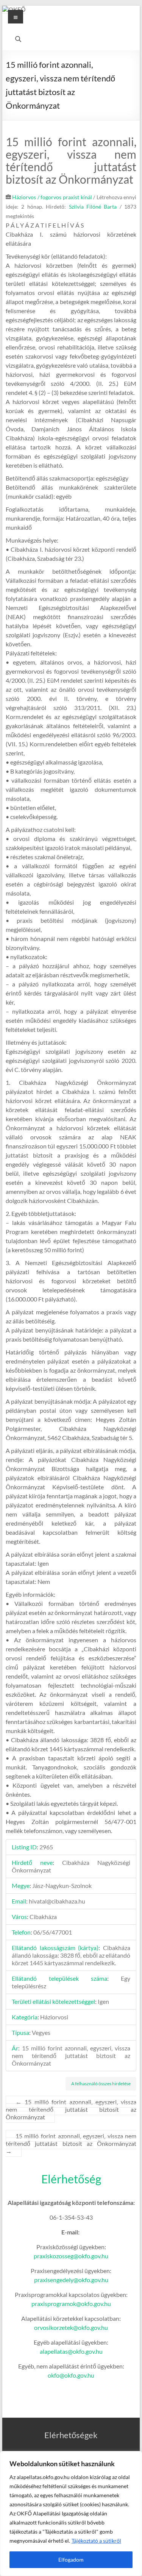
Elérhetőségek (71, 2435)
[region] (71, 2514)
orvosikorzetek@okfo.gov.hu (71, 2327)
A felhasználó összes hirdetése (101, 2084)
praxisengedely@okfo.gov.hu (71, 2280)
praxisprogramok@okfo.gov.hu (71, 2304)
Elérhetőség (71, 2179)
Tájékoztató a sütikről (96, 2541)
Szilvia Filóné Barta (93, 207)
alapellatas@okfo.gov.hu (71, 2351)
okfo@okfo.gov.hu (71, 2375)
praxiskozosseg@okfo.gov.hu (71, 2256)
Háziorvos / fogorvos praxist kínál (52, 197)
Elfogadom (71, 2560)
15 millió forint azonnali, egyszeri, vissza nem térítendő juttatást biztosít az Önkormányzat (71, 2109)
